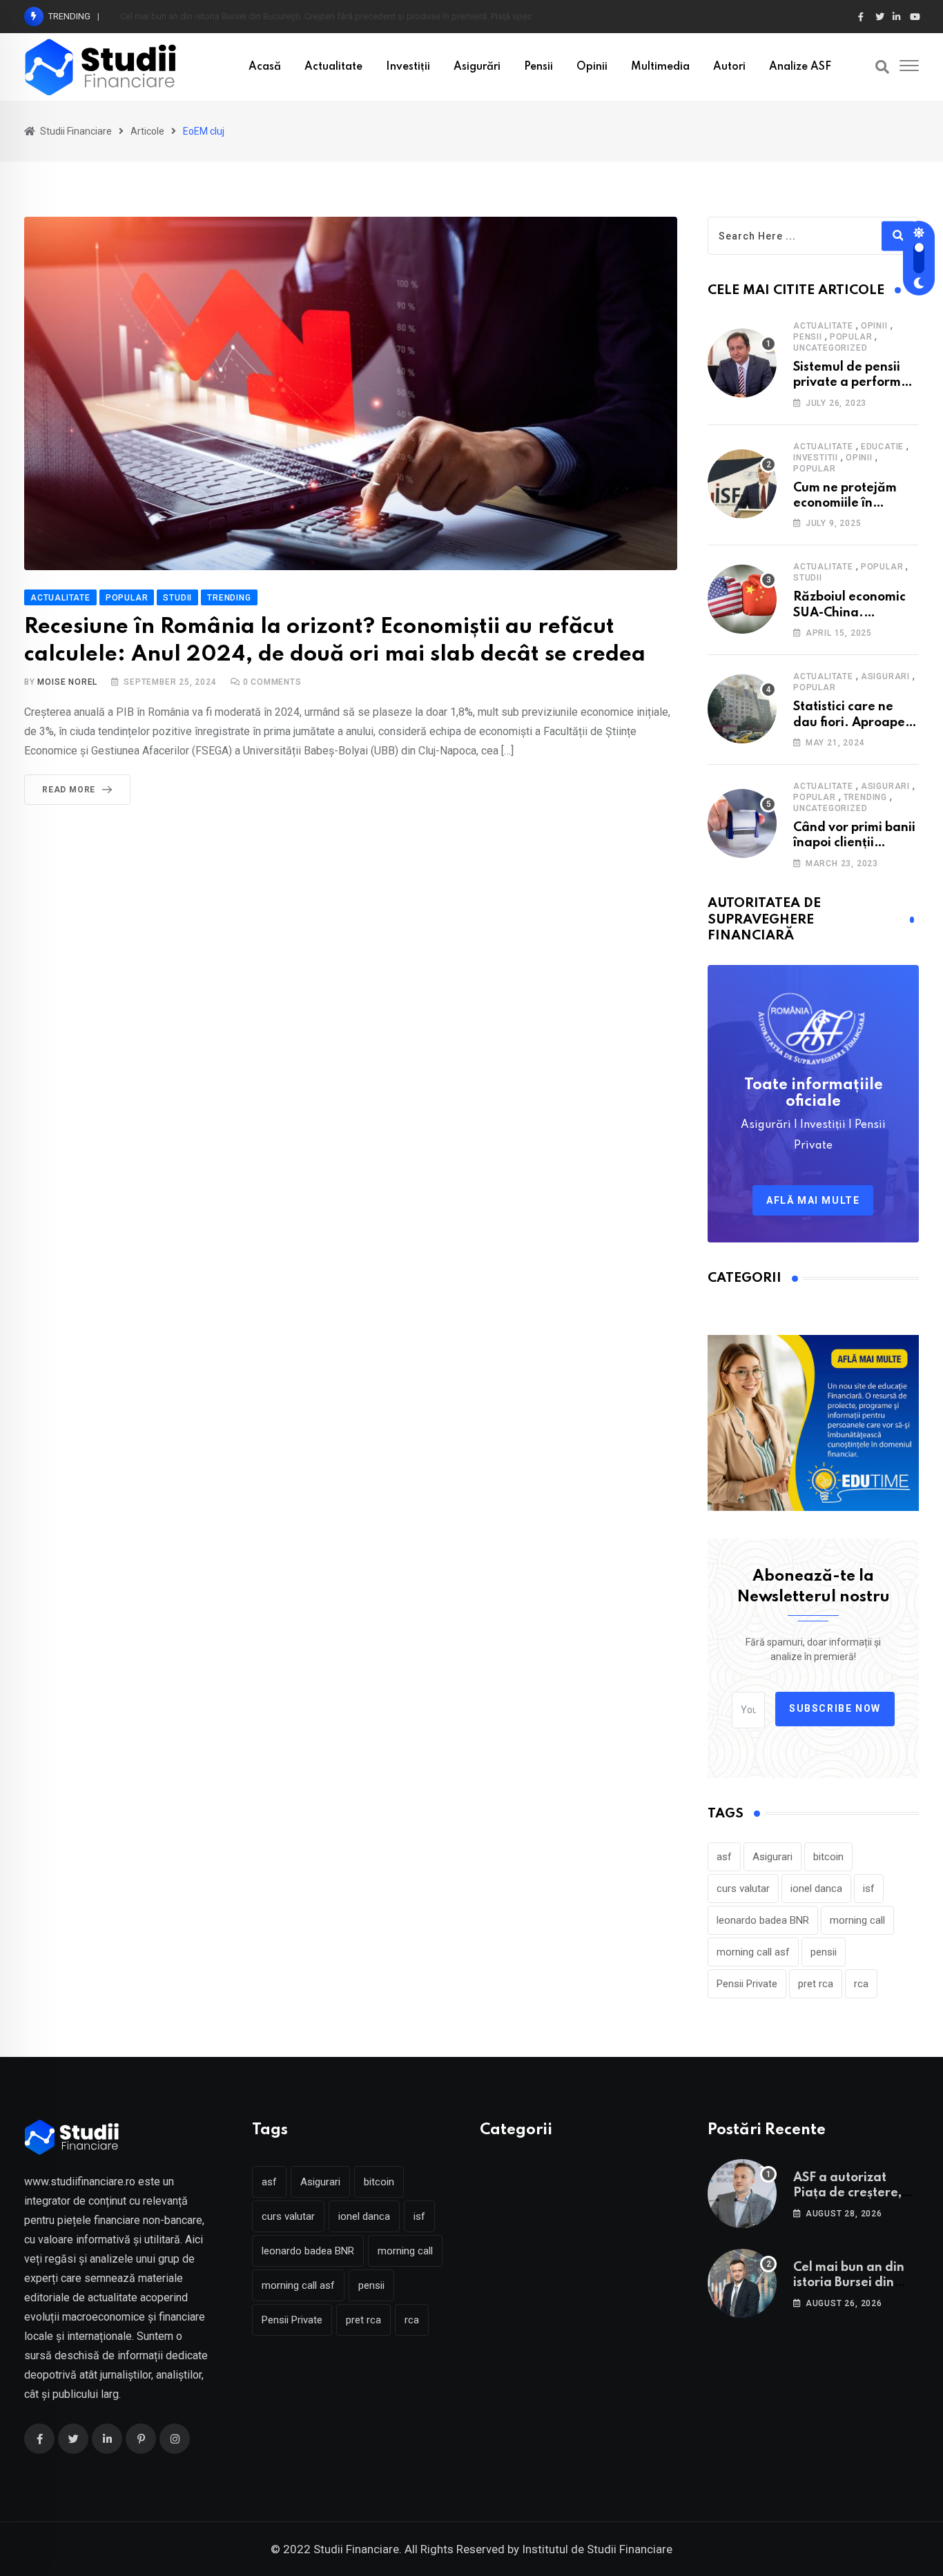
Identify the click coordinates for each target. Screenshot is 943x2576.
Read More (69, 790)
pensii (824, 1952)
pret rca (816, 1984)
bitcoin (828, 1857)
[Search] (882, 67)
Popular (851, 337)
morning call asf (753, 1952)
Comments (272, 682)
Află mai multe (813, 1200)
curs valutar (743, 1889)
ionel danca (816, 1889)
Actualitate (333, 67)
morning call (857, 1920)
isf (869, 1889)
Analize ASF (800, 67)
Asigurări (477, 67)
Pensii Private (747, 1984)
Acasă (265, 67)
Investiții (408, 67)
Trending (865, 797)
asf (724, 1857)
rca (861, 1984)
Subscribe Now (835, 1708)
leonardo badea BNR (763, 1920)
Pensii (538, 67)
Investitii (816, 458)
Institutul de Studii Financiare (597, 2549)
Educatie (882, 447)
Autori (729, 67)
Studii (808, 578)
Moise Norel (67, 682)
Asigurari (885, 676)
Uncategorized (830, 348)
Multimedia (660, 67)
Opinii (592, 67)
